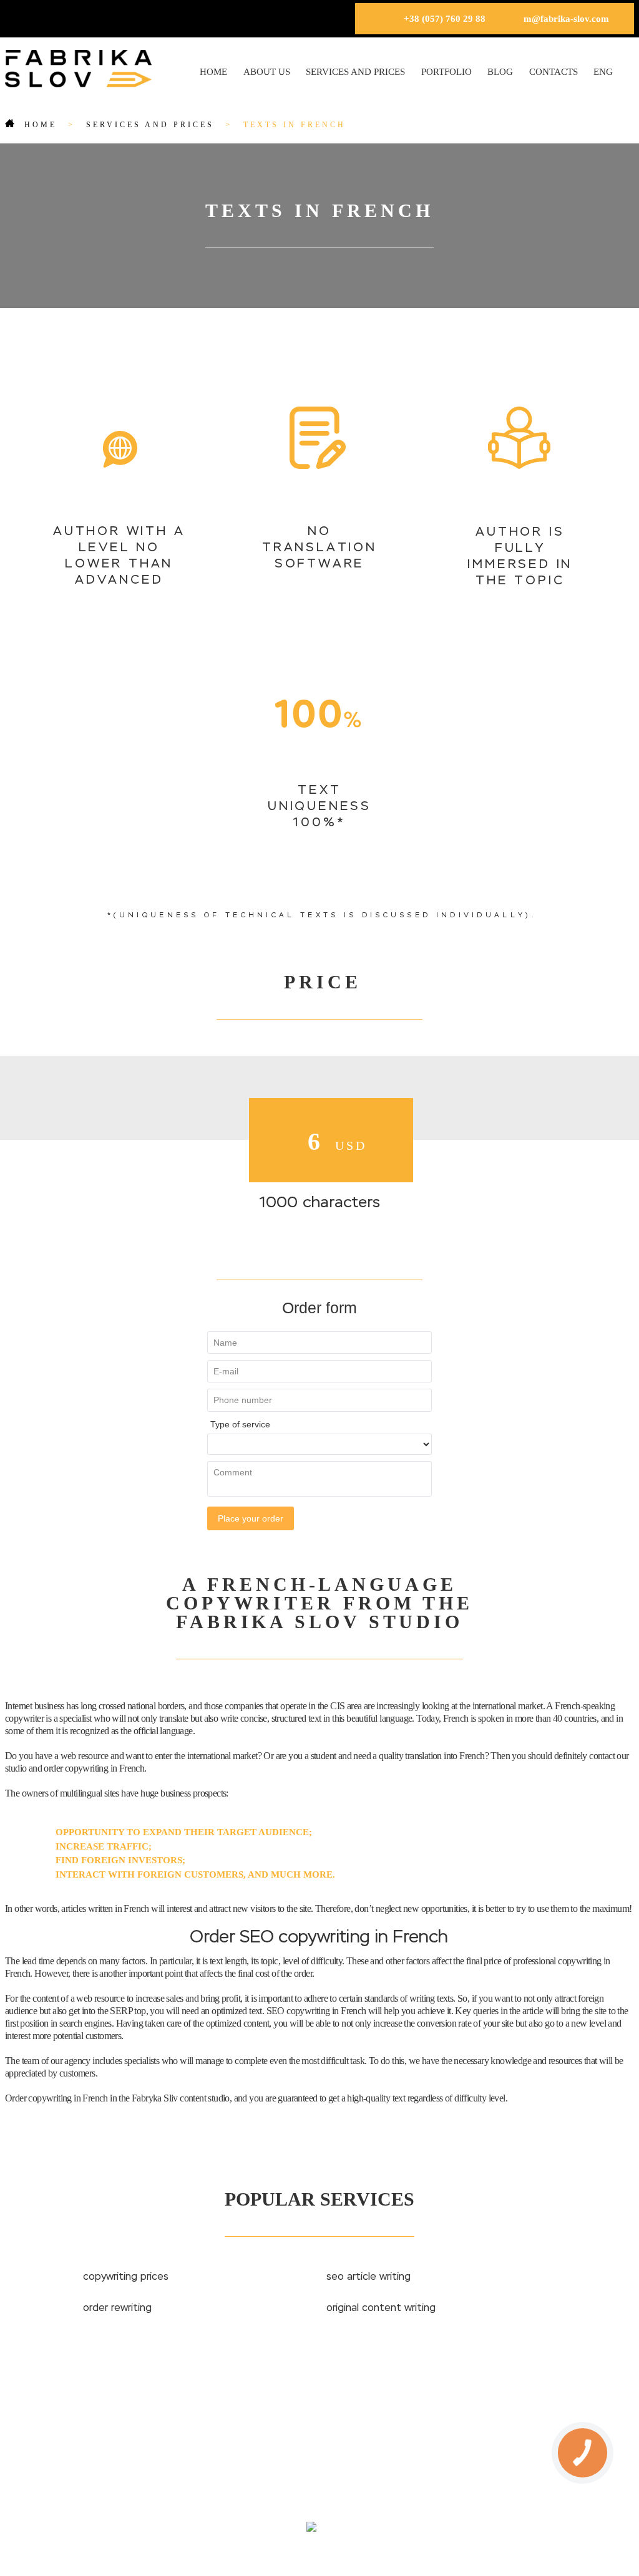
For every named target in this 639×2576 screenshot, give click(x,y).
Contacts (554, 72)
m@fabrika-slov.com (566, 19)
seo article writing (368, 2277)
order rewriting (117, 2308)
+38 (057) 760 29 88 (445, 19)
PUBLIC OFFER (405, 2477)
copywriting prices (126, 2277)
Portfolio (446, 72)
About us (267, 72)
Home (213, 72)
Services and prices (355, 72)
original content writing (381, 2308)
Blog (500, 72)
